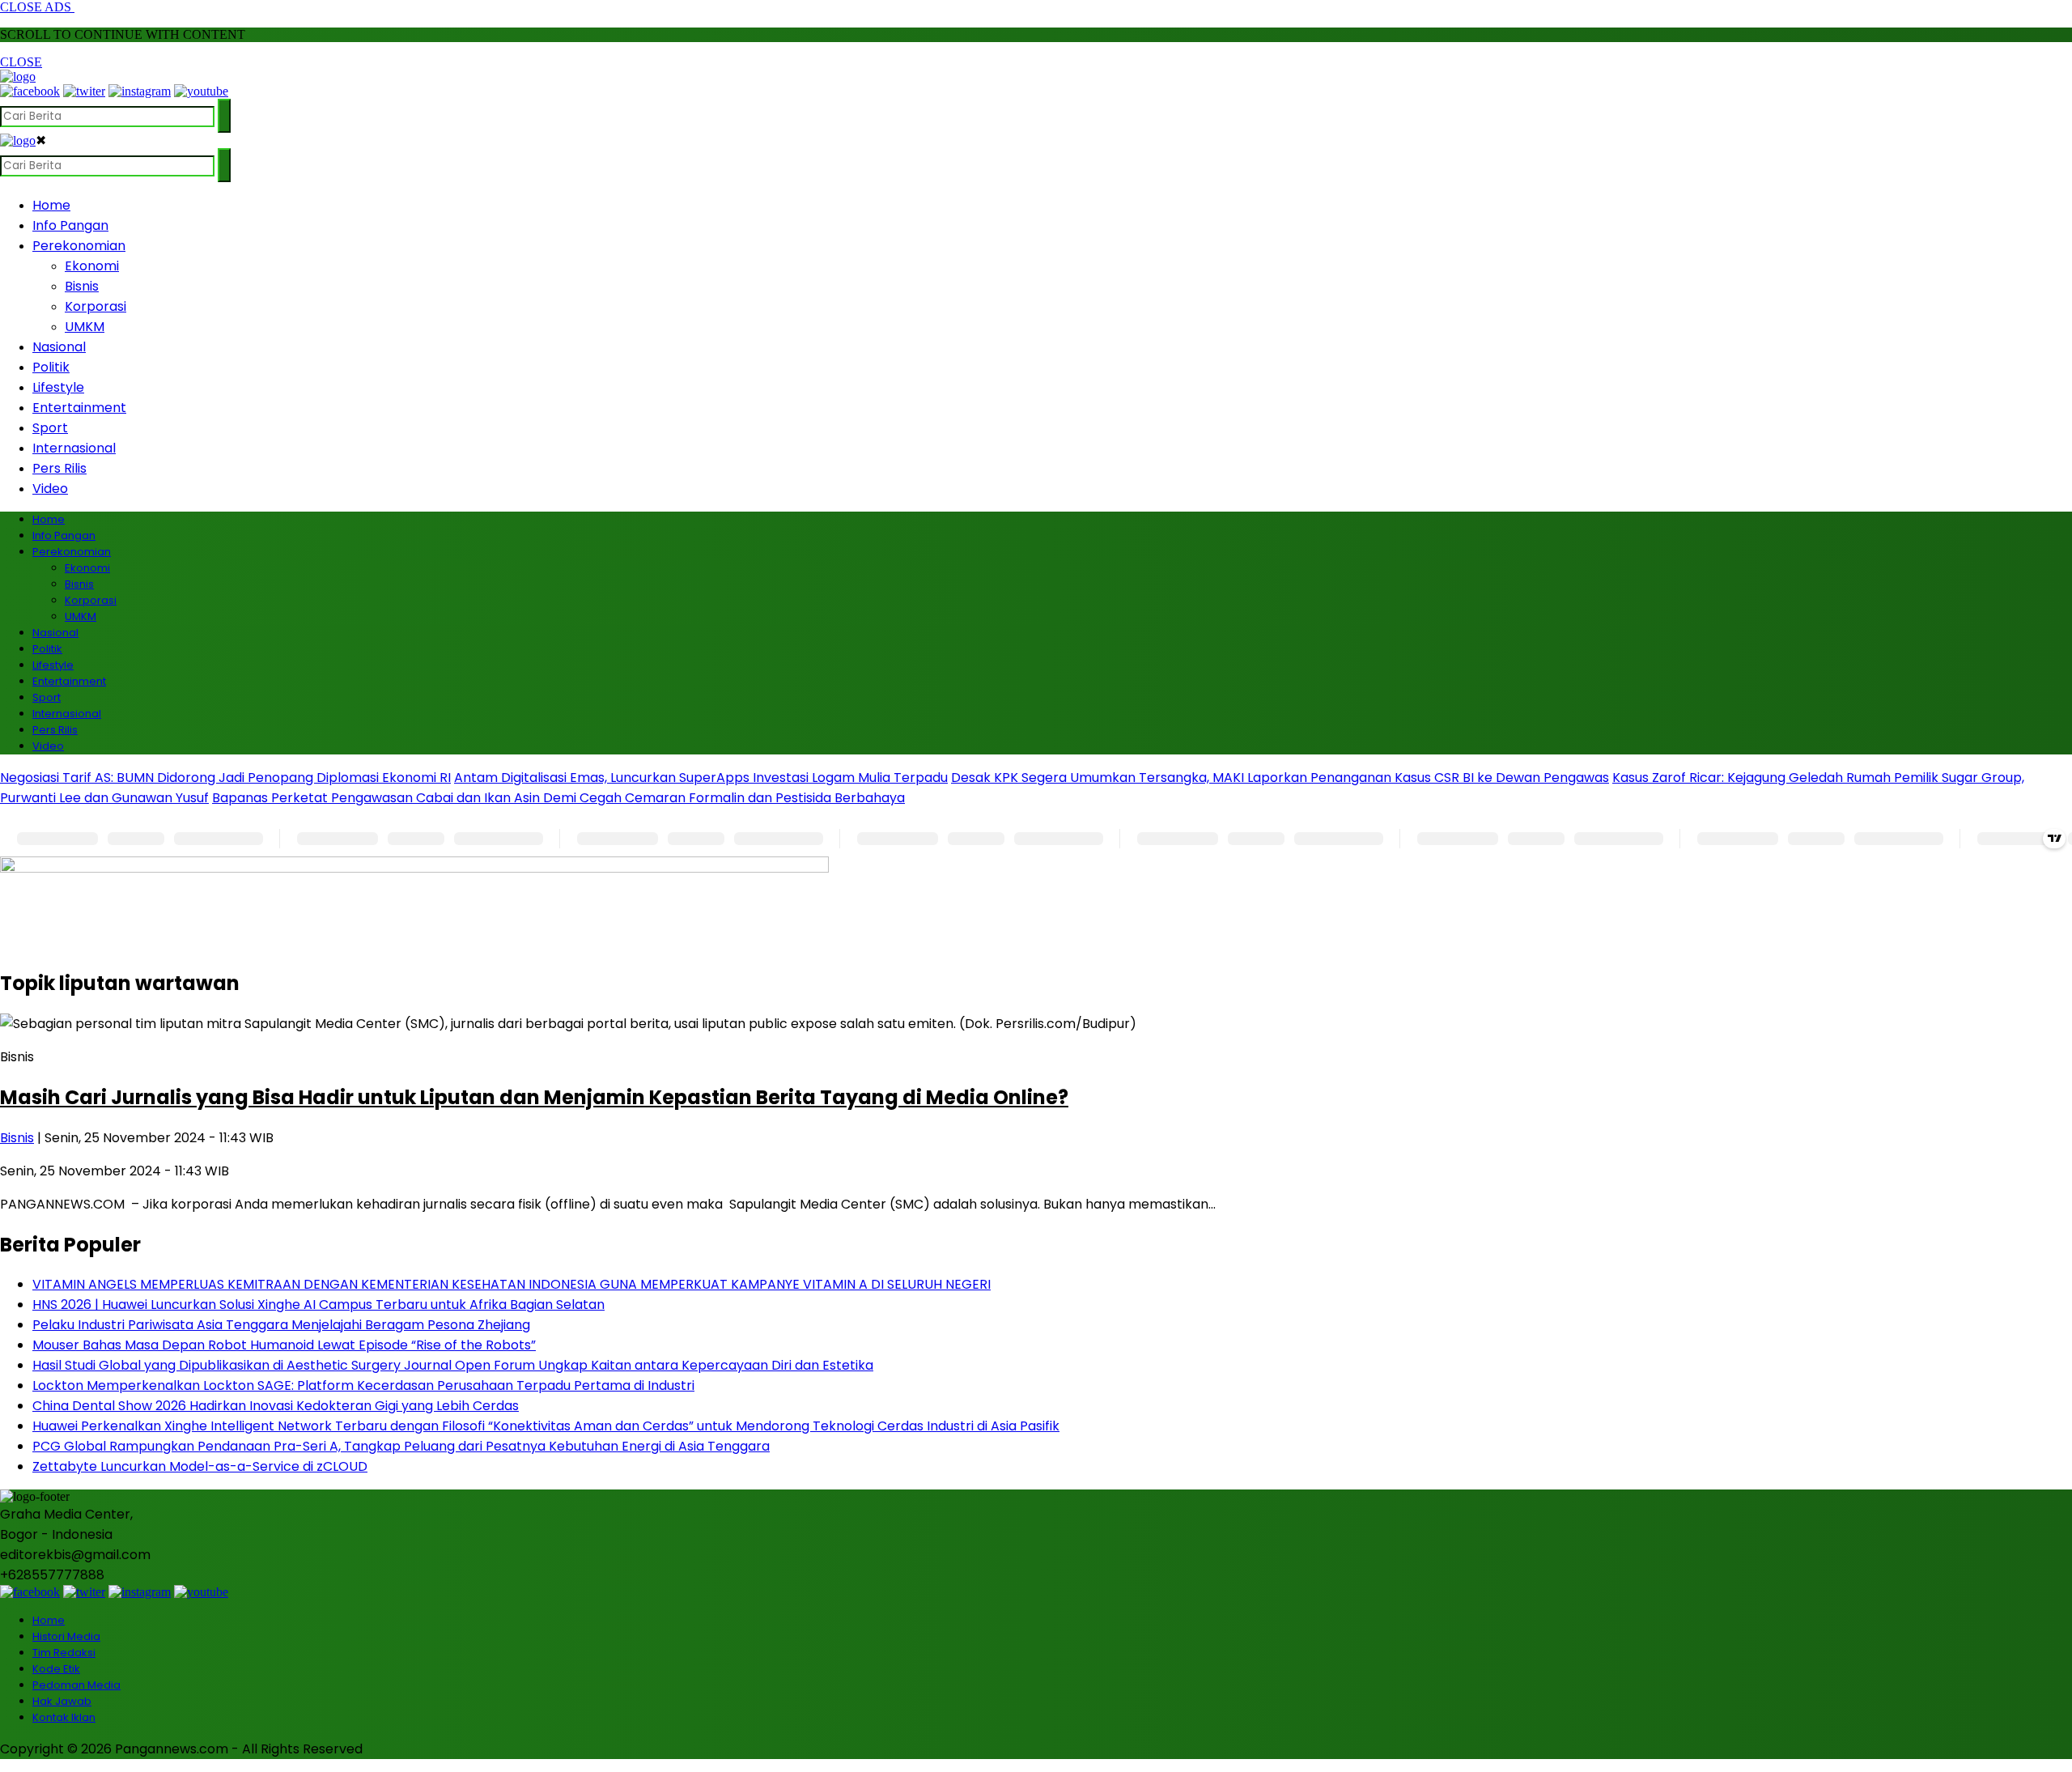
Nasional (59, 347)
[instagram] (140, 91)
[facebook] (30, 91)
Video (50, 489)
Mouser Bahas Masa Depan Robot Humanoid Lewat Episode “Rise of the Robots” (284, 1345)
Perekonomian (79, 246)
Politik (51, 367)
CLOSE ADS (37, 7)
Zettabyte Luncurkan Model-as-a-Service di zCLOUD (200, 1466)
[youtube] (201, 91)
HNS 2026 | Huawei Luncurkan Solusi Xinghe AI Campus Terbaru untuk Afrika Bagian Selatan (318, 1305)
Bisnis (82, 286)
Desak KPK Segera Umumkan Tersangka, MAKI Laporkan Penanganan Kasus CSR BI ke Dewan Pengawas (1280, 778)
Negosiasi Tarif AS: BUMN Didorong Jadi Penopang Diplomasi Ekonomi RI (225, 778)
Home (51, 205)
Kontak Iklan (64, 1717)
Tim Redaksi (64, 1653)
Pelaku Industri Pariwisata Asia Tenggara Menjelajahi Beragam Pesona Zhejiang (281, 1325)
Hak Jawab (62, 1701)
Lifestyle (58, 387)
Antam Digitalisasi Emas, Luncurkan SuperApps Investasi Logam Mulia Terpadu (701, 778)
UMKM (85, 327)
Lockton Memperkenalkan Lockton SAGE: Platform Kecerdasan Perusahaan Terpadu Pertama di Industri (363, 1385)
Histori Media (66, 1636)
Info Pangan (70, 225)
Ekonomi (92, 266)
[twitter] (84, 91)
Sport (50, 428)
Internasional (74, 448)
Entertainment (79, 408)
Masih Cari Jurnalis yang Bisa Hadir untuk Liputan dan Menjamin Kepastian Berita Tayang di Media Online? (534, 1097)
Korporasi (96, 306)
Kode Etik (56, 1669)
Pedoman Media (76, 1685)
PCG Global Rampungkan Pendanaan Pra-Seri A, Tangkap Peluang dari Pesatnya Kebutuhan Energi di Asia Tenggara (401, 1446)
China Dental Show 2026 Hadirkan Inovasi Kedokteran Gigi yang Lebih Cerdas (276, 1406)
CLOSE (21, 62)
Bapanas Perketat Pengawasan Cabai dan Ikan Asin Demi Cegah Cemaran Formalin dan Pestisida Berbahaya (558, 798)
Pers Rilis (59, 468)
